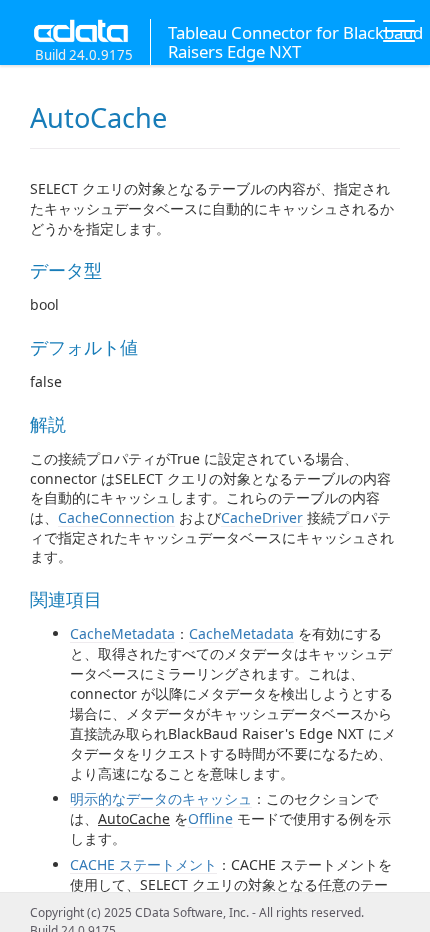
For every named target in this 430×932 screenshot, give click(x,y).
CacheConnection (116, 517)
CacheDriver (262, 517)
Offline (210, 818)
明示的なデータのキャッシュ (161, 798)
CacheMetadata (122, 633)
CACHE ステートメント (143, 864)
